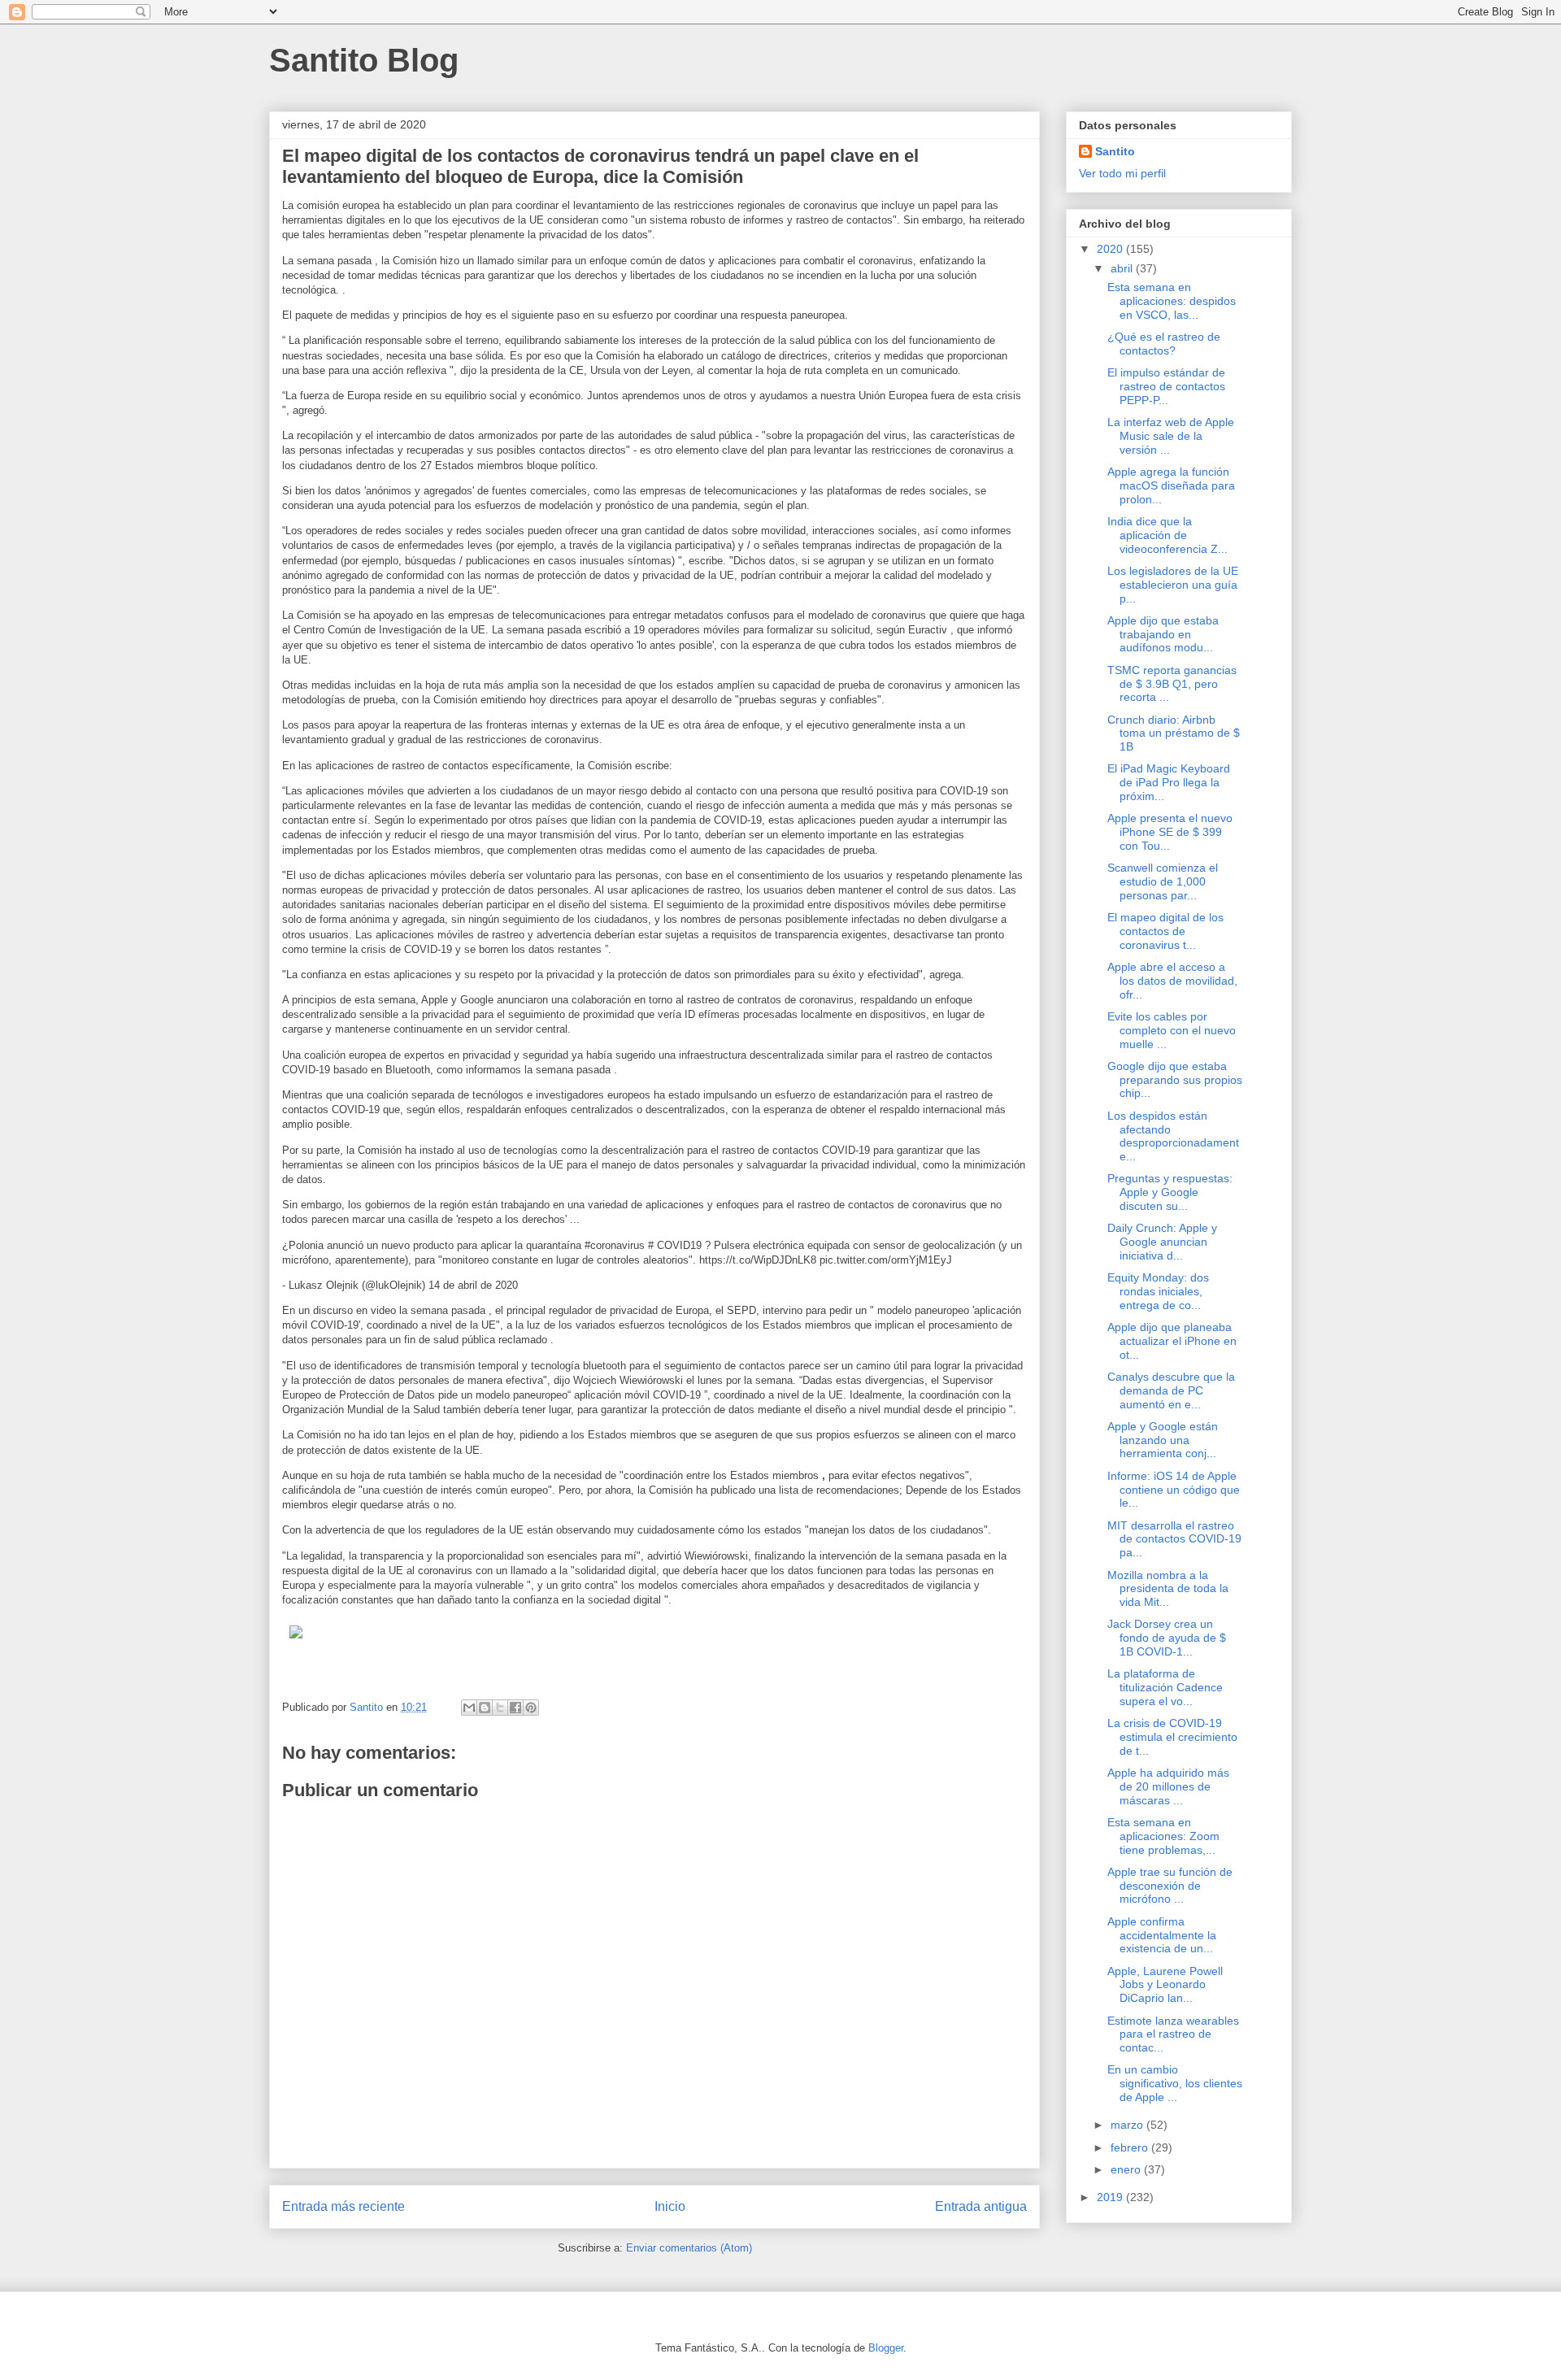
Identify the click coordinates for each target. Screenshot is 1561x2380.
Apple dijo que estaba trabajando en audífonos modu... (1163, 634)
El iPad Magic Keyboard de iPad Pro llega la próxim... (1169, 782)
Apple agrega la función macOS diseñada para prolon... (1171, 485)
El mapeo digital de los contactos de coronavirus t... (1165, 931)
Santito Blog (364, 60)
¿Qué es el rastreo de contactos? (1164, 344)
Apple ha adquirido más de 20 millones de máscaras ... (1168, 1786)
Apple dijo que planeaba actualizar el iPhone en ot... (1172, 1341)
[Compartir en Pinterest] (531, 1708)
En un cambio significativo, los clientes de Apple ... (1175, 2083)
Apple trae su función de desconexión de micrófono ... (1170, 1886)
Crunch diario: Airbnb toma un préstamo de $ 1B (1174, 733)
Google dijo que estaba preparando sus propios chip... (1175, 1080)
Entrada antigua (981, 2206)
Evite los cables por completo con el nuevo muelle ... (1172, 1030)
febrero (1131, 2147)
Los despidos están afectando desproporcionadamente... (1173, 1136)
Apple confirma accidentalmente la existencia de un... (1162, 1935)
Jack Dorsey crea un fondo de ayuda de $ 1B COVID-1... (1167, 1638)
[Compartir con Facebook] (515, 1708)
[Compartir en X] (500, 1708)
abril (1123, 268)
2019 (1111, 2197)
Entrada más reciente (344, 2206)
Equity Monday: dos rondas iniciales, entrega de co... (1158, 1291)
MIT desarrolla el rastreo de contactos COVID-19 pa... (1174, 1539)
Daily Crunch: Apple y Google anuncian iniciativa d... (1162, 1242)
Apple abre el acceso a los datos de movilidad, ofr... (1172, 981)
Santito (1115, 151)
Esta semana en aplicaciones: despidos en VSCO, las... (1172, 301)
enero (1127, 2169)
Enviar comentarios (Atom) (689, 2248)
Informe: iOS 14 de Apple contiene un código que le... (1174, 1490)
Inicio (670, 2206)
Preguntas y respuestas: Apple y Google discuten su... (1170, 1192)
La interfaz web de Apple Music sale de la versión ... (1171, 436)
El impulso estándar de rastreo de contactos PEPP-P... (1166, 386)
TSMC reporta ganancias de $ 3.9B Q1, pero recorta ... (1172, 684)
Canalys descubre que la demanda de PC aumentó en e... (1171, 1390)
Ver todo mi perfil (1122, 173)
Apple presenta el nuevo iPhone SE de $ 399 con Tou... (1170, 832)
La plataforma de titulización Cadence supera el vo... (1165, 1687)
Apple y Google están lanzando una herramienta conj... (1163, 1440)
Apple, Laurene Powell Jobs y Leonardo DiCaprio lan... (1165, 1985)
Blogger (886, 2348)
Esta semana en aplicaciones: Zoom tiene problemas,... (1163, 1836)
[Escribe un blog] (485, 1708)
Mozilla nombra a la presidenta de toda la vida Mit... (1168, 1589)
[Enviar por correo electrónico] (469, 1708)
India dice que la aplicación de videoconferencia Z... (1167, 535)
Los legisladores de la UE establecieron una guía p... (1173, 585)
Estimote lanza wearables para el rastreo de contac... (1173, 2034)
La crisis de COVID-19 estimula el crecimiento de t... (1172, 1737)
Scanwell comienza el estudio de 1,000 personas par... (1163, 881)
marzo (1128, 2125)
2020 (1111, 249)
